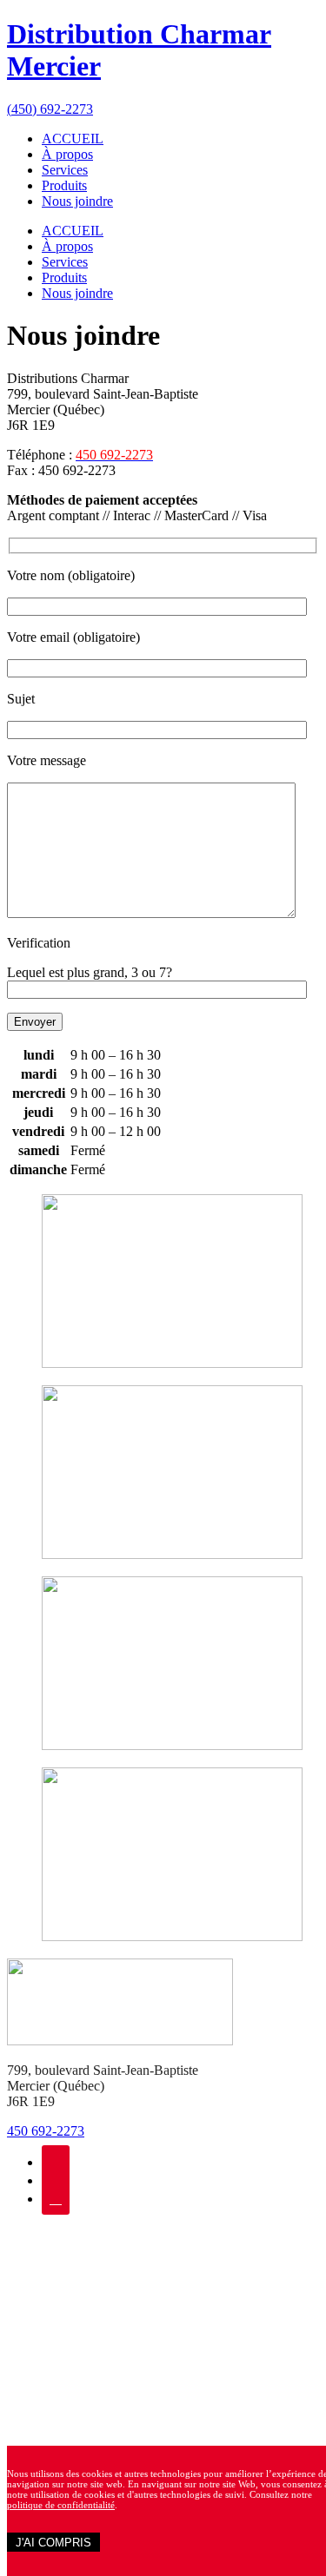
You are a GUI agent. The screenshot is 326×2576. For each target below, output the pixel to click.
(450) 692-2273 (50, 109)
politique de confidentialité (61, 2505)
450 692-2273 (46, 2131)
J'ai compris (53, 2543)
